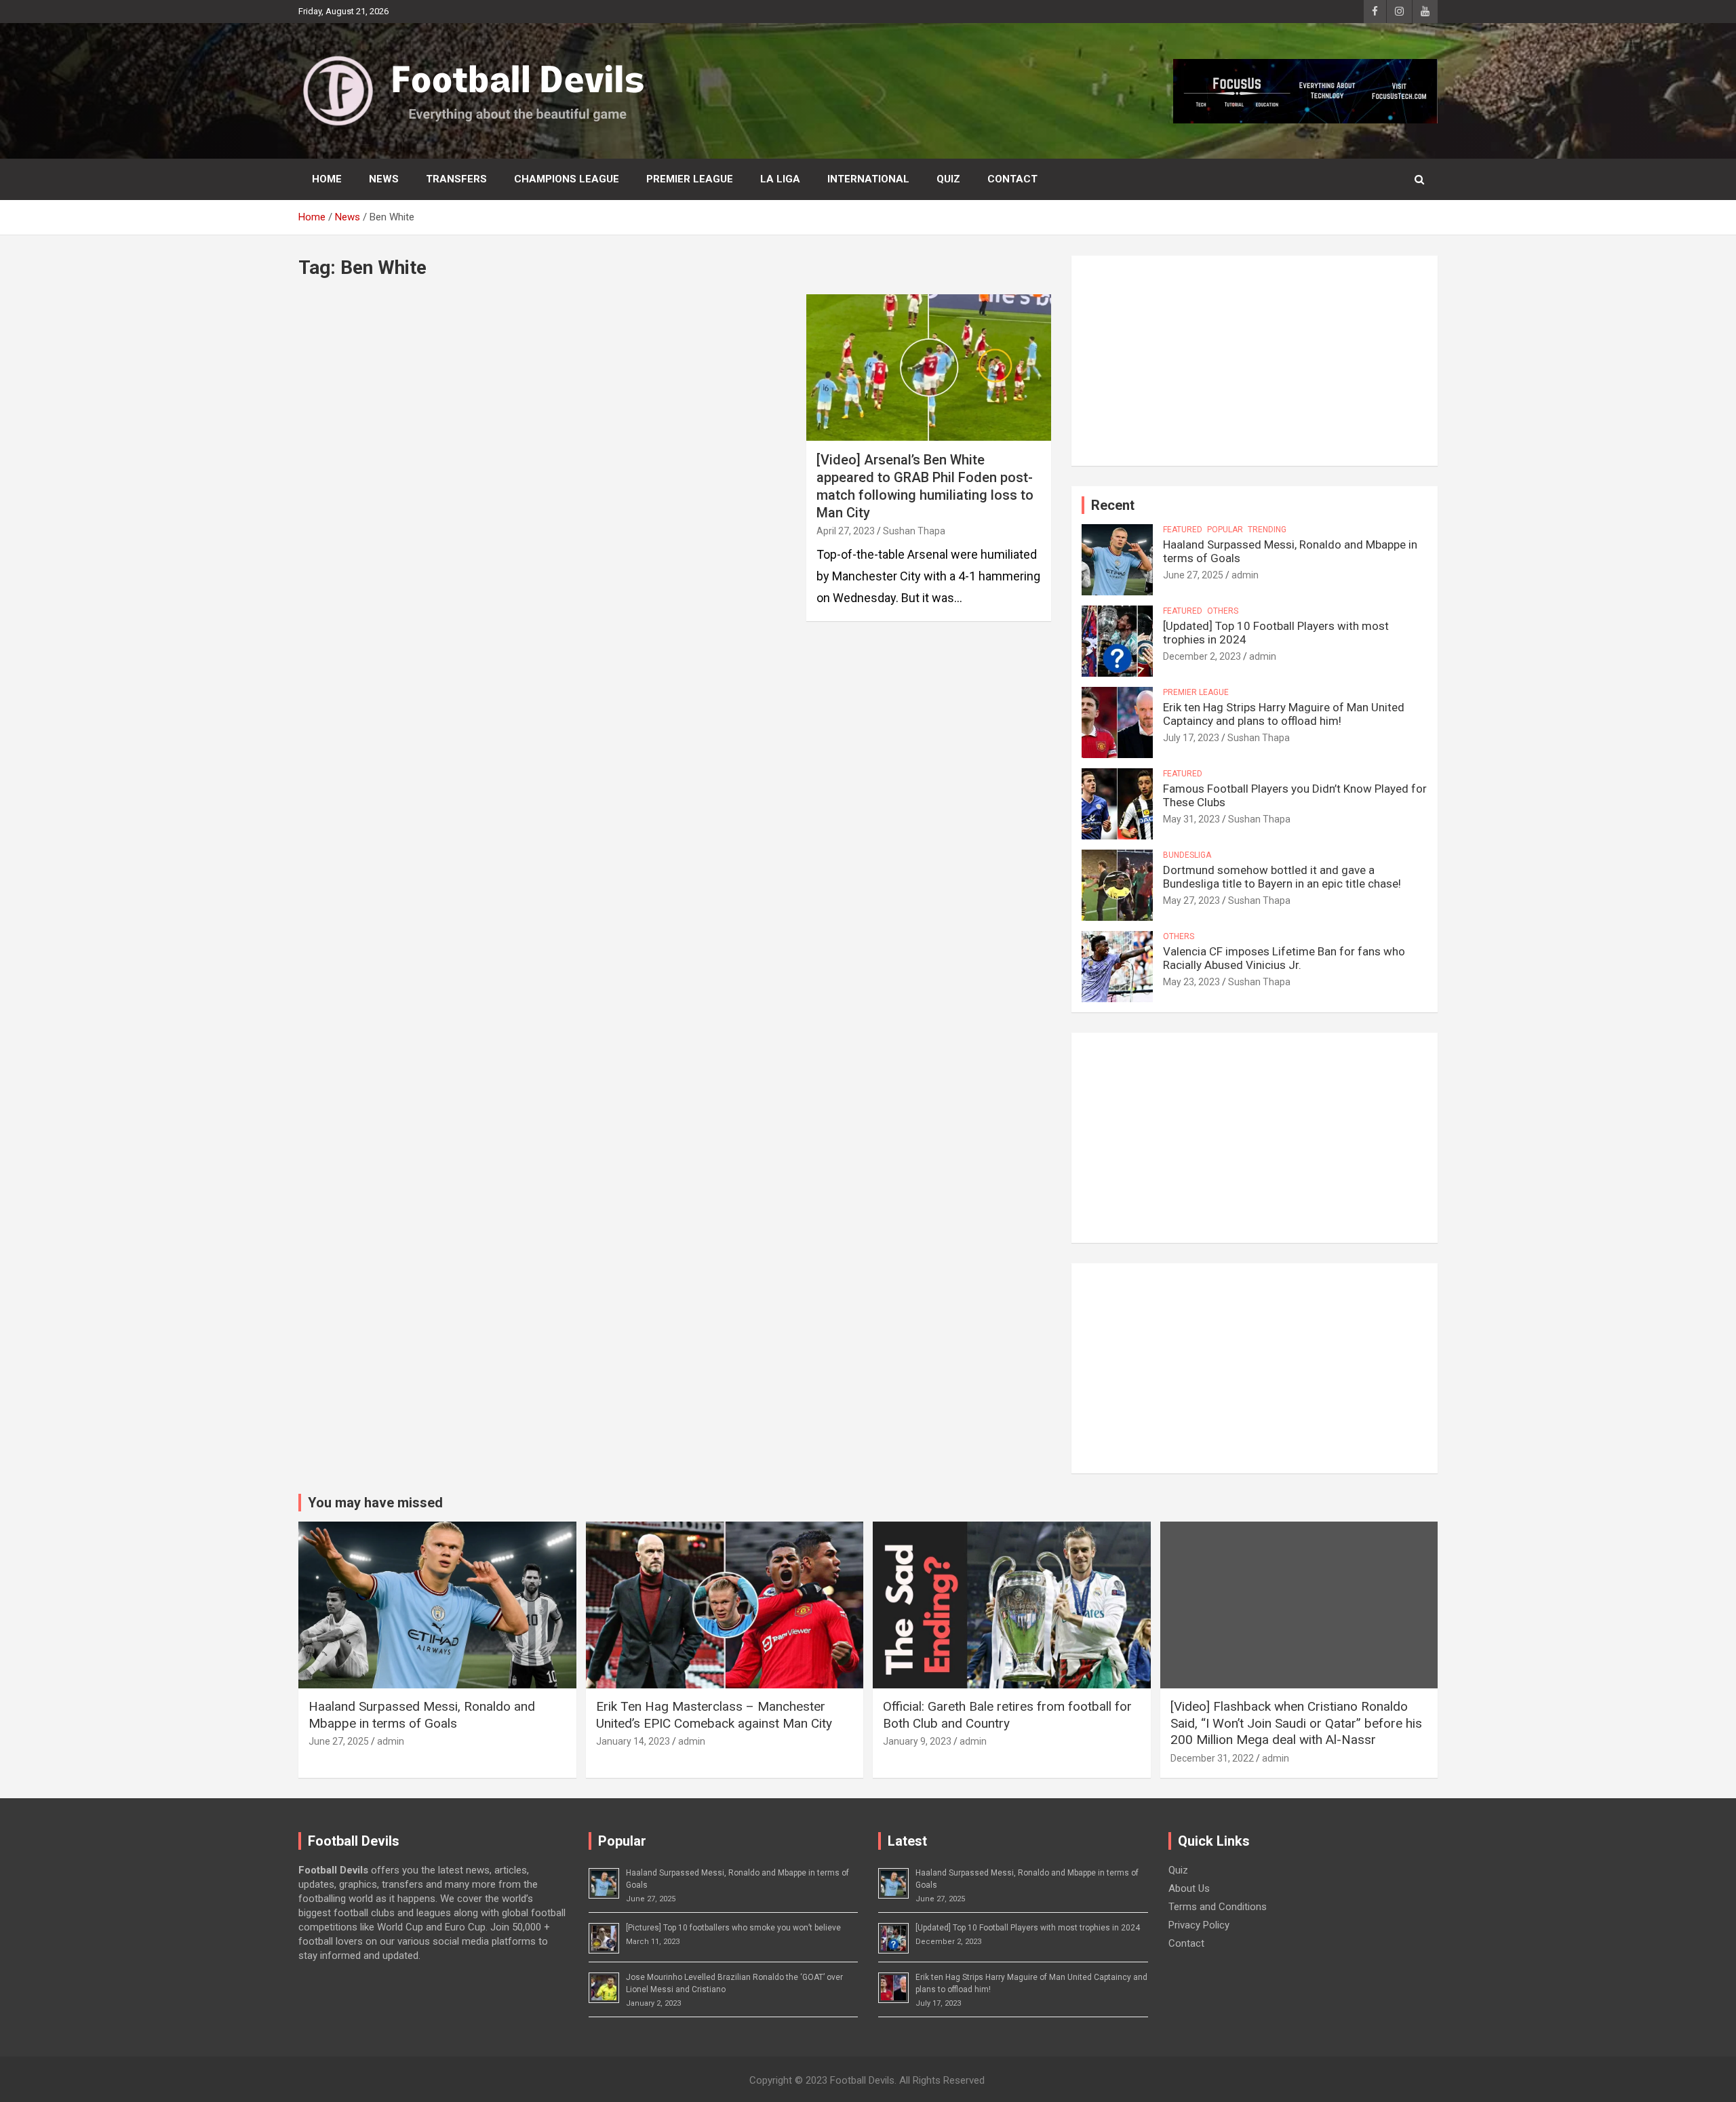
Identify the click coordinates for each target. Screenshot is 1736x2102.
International (868, 179)
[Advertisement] (1255, 361)
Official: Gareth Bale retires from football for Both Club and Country (1007, 1715)
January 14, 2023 (633, 1741)
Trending (1267, 530)
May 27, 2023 (1191, 900)
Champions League (567, 179)
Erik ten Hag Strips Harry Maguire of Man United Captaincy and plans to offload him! (1284, 714)
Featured (1183, 530)
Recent (1113, 505)
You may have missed (375, 1503)
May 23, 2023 (1191, 982)
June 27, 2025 (1193, 575)
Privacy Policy (1199, 1925)
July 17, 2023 (1191, 738)
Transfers (456, 179)
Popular (1225, 530)
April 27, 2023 (846, 531)
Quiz (948, 179)
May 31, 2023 (1191, 819)
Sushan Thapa (914, 531)
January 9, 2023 (917, 1741)
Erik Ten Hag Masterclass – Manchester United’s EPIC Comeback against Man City (714, 1715)
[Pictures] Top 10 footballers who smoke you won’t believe (733, 1928)
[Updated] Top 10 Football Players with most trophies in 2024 (1028, 1928)
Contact (1012, 179)
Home (327, 179)
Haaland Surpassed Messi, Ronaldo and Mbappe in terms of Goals (422, 1715)
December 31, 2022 (1212, 1758)
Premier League (690, 179)
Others (1223, 611)
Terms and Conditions (1218, 1907)
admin (1245, 575)
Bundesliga (1187, 855)
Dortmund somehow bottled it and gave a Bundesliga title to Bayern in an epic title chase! (1282, 877)
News (384, 179)
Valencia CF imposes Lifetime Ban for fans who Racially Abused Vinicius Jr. (1284, 958)
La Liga (780, 179)
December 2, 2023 (1202, 656)
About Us (1189, 1888)
